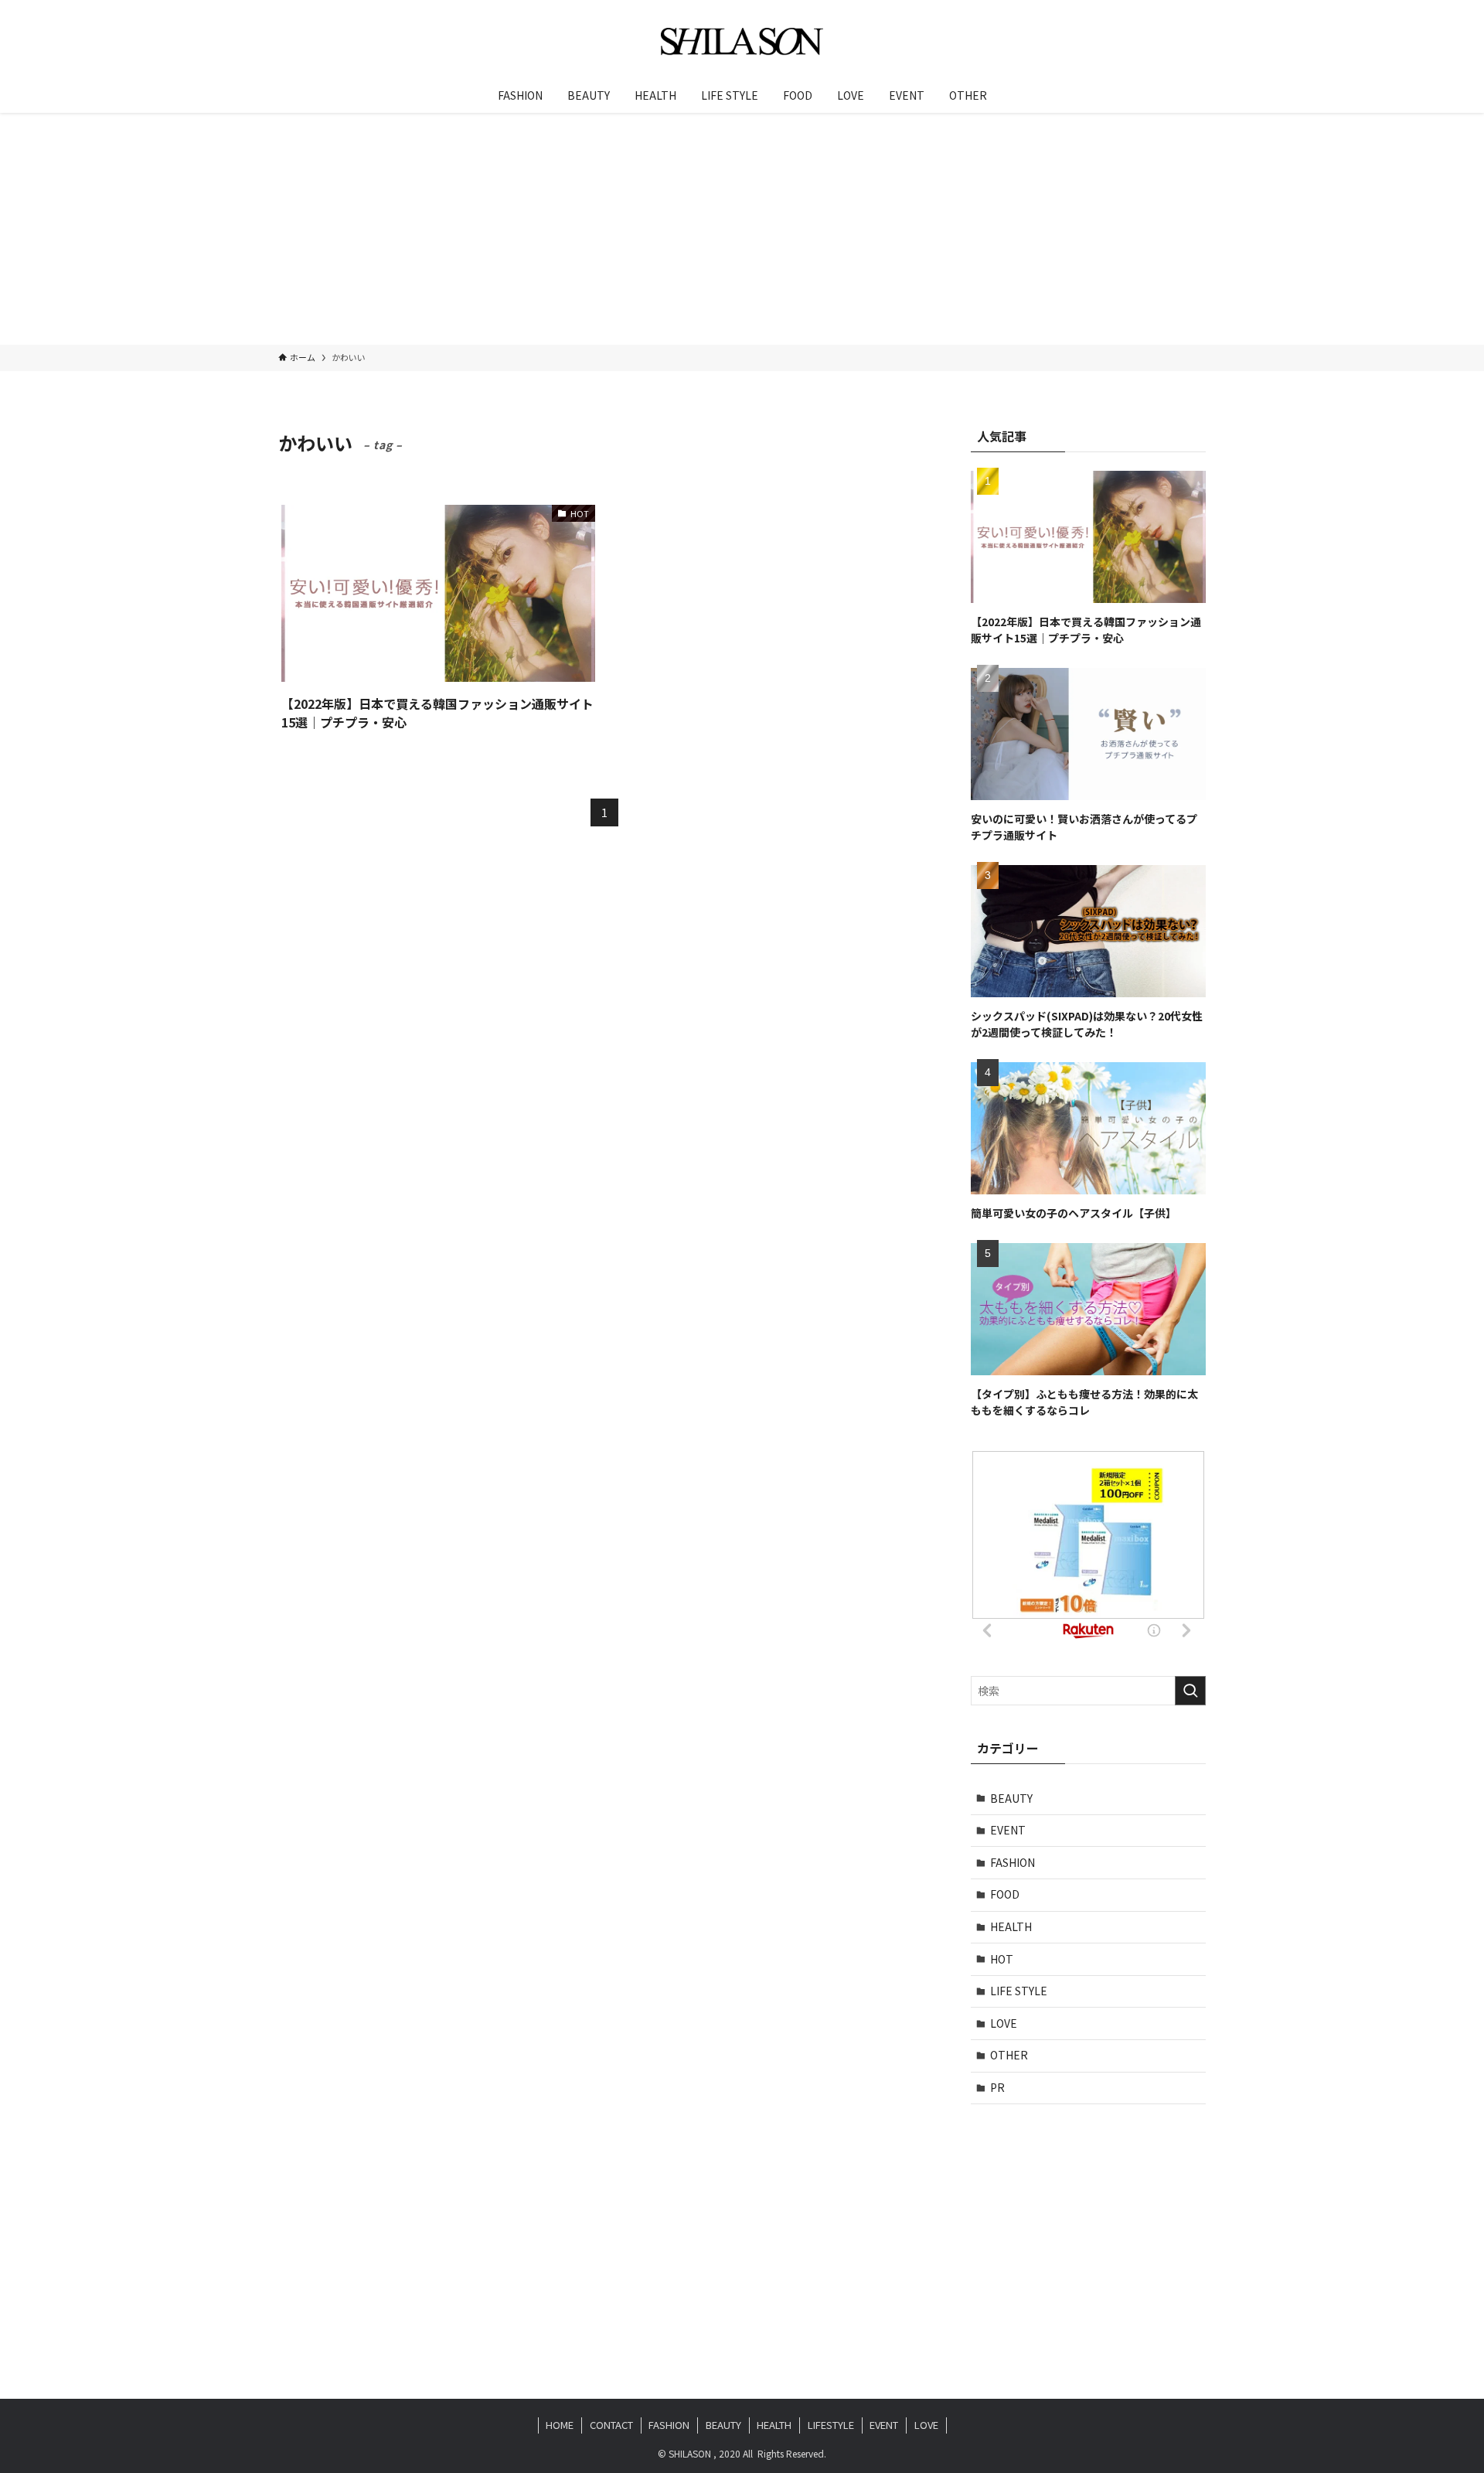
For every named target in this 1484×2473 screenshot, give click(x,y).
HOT (1002, 1959)
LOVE (1004, 2023)
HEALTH (1011, 1926)
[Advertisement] (742, 229)
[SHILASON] (742, 42)
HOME (560, 2425)
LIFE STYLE (1019, 1991)
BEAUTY (1011, 1798)
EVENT (1008, 1830)
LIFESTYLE (831, 2425)
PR (997, 2087)
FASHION (1013, 1862)
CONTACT (611, 2425)
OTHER (1009, 2055)
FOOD (1005, 1894)
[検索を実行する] (1190, 1691)
